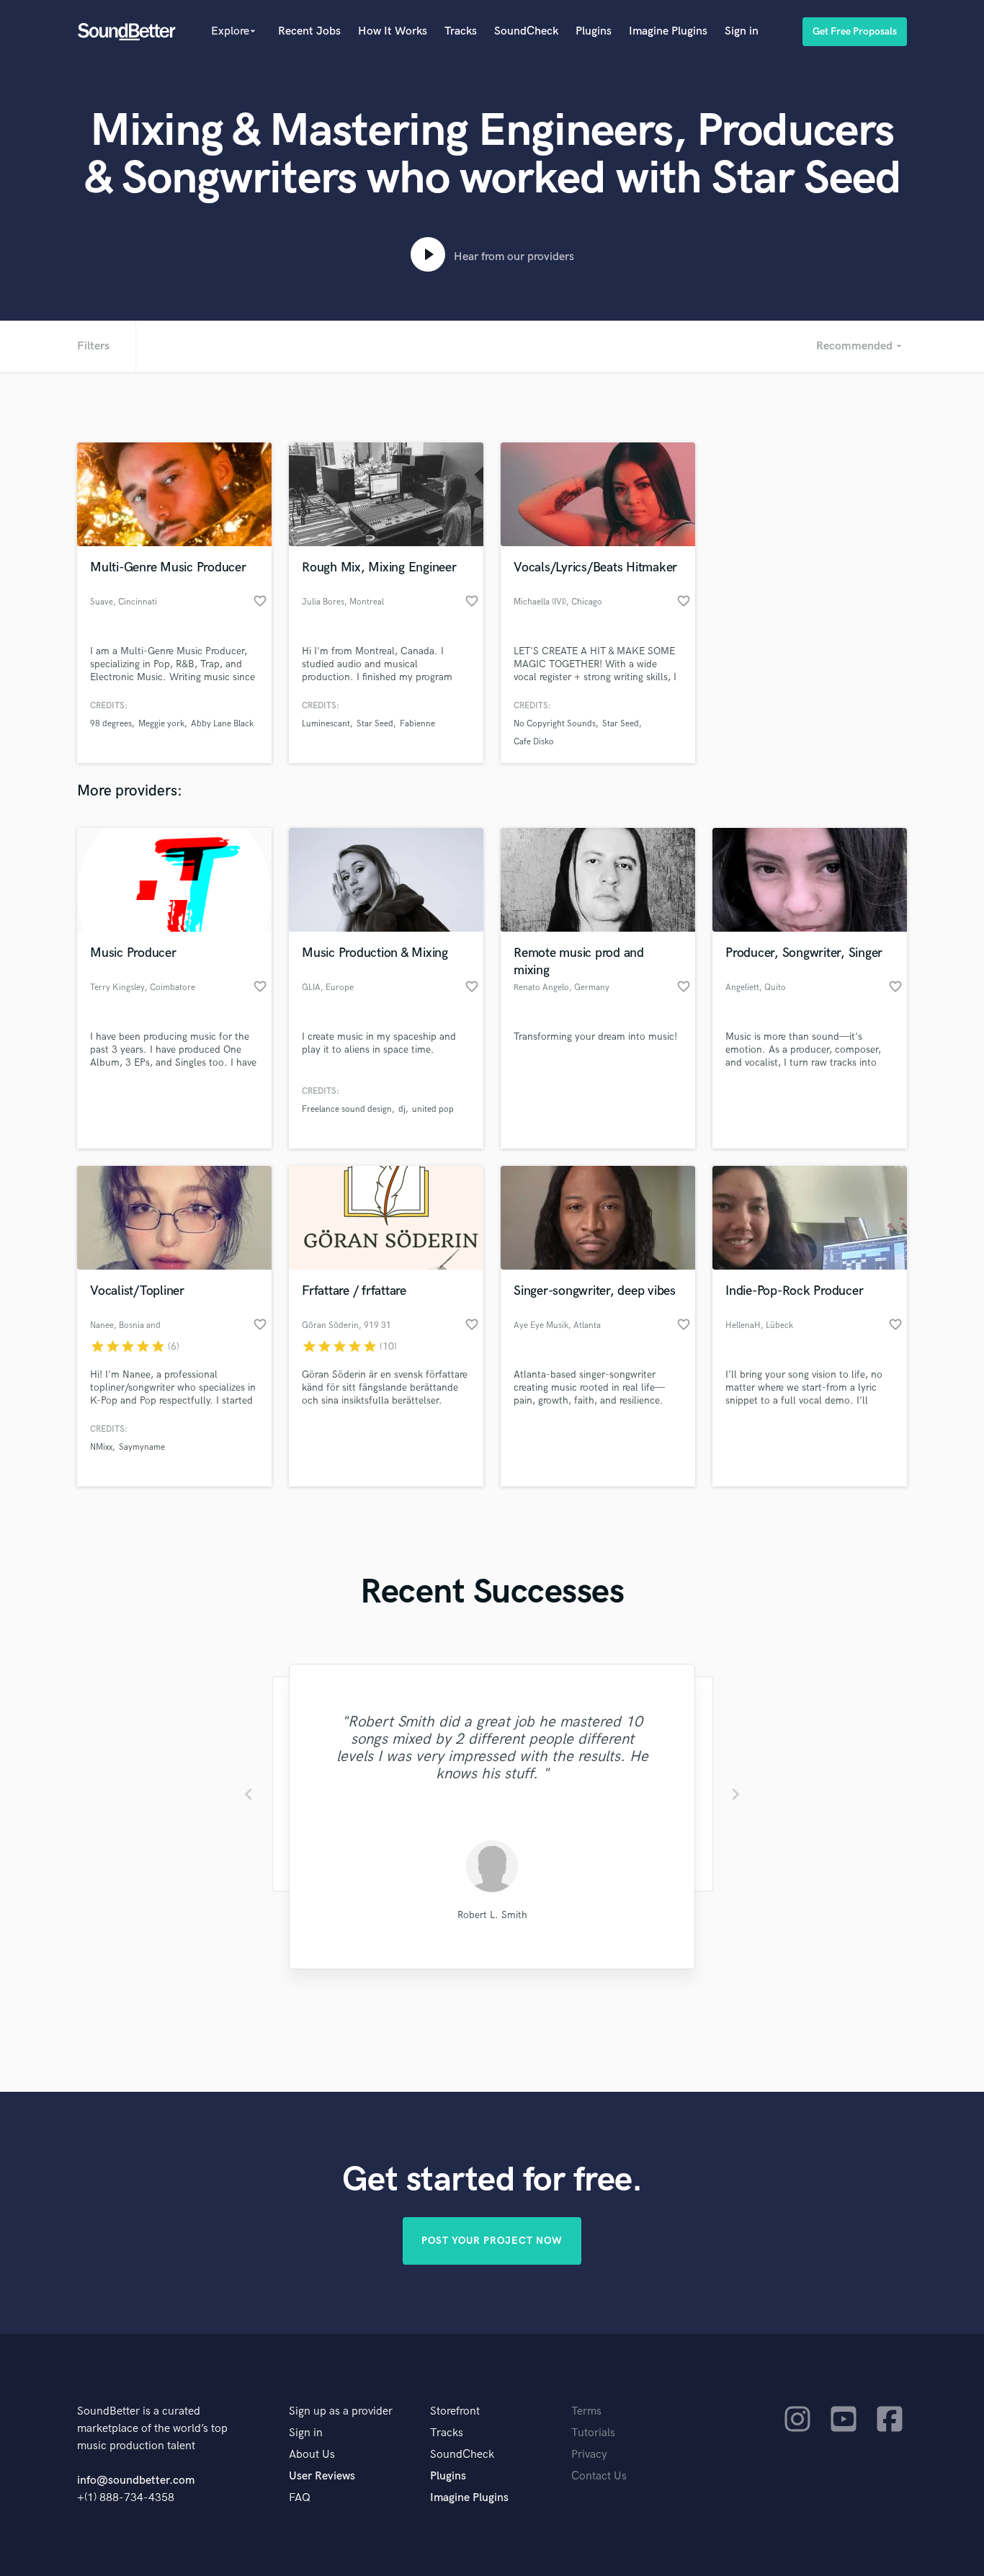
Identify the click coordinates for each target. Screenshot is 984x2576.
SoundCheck (526, 31)
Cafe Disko (534, 742)
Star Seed (375, 724)
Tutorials (593, 2433)
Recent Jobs (309, 31)
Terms (586, 2411)
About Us (312, 2455)
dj (402, 1109)
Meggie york (161, 724)
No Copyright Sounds (555, 724)
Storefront (455, 2411)
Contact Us (599, 2476)
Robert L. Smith (492, 1915)
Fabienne (417, 724)
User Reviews (322, 2476)
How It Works (393, 31)
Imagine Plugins (668, 31)
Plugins (594, 31)
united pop (433, 1109)
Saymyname (142, 1447)
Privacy (589, 2455)
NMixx (101, 1447)
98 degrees (111, 724)
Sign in (742, 31)
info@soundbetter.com (136, 2481)
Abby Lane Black (222, 724)
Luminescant (326, 724)
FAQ (300, 2498)
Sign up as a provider (341, 2411)
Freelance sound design (347, 1109)
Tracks (461, 31)
